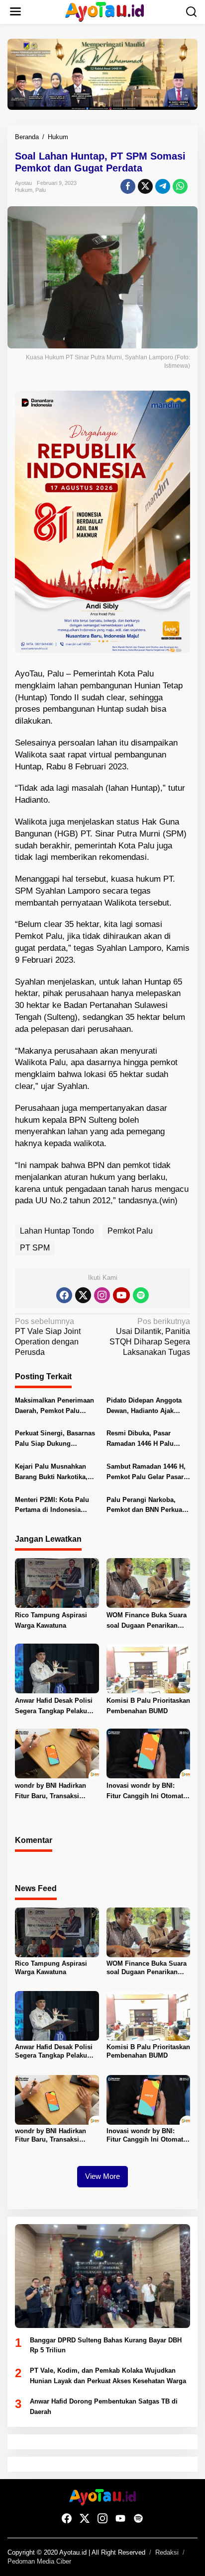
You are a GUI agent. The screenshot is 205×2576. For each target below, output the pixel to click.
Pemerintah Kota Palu (113, 674)
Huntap (31, 698)
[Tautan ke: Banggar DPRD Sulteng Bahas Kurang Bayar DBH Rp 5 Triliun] (102, 2276)
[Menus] (15, 12)
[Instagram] (102, 1295)
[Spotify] (141, 1295)
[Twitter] (83, 1295)
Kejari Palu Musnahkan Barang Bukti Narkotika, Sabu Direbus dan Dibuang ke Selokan (56, 1473)
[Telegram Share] (163, 186)
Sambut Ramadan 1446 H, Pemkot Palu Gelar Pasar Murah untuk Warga (146, 1473)
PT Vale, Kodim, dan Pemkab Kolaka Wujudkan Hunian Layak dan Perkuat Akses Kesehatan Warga (108, 2376)
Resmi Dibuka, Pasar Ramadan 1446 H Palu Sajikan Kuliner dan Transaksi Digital (140, 1439)
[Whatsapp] (180, 186)
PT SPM (35, 1248)
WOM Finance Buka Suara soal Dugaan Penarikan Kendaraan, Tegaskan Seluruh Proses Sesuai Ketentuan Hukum (147, 1621)
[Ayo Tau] (105, 11)
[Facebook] (64, 1295)
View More (102, 2176)
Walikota (31, 755)
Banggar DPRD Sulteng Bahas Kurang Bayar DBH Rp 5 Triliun (106, 2345)
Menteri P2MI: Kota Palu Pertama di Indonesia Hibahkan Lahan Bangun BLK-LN (53, 1506)
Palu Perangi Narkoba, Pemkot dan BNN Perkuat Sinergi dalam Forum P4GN (145, 1506)
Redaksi (167, 2552)
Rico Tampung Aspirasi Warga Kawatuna (51, 1620)
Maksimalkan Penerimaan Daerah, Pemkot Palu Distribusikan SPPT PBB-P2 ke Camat (54, 1407)
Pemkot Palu (130, 1231)
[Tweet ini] (145, 186)
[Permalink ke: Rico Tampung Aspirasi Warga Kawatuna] (57, 1583)
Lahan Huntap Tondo (57, 1231)
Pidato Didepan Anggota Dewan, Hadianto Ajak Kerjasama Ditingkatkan (144, 1407)
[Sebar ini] (128, 186)
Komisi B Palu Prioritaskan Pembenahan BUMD (148, 1706)
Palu (41, 190)
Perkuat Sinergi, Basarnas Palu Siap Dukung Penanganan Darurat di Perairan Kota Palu (55, 1439)
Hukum (24, 190)
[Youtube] (121, 1295)
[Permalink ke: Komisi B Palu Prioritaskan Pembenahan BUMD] (149, 1668)
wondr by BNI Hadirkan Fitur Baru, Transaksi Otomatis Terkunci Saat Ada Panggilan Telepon (51, 1792)
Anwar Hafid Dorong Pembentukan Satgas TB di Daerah (104, 2407)
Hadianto (31, 800)
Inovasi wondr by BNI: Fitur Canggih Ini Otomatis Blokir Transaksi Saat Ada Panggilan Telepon (148, 1792)
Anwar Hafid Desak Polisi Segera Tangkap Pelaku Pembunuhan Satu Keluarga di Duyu (54, 1707)
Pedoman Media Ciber (39, 2561)
